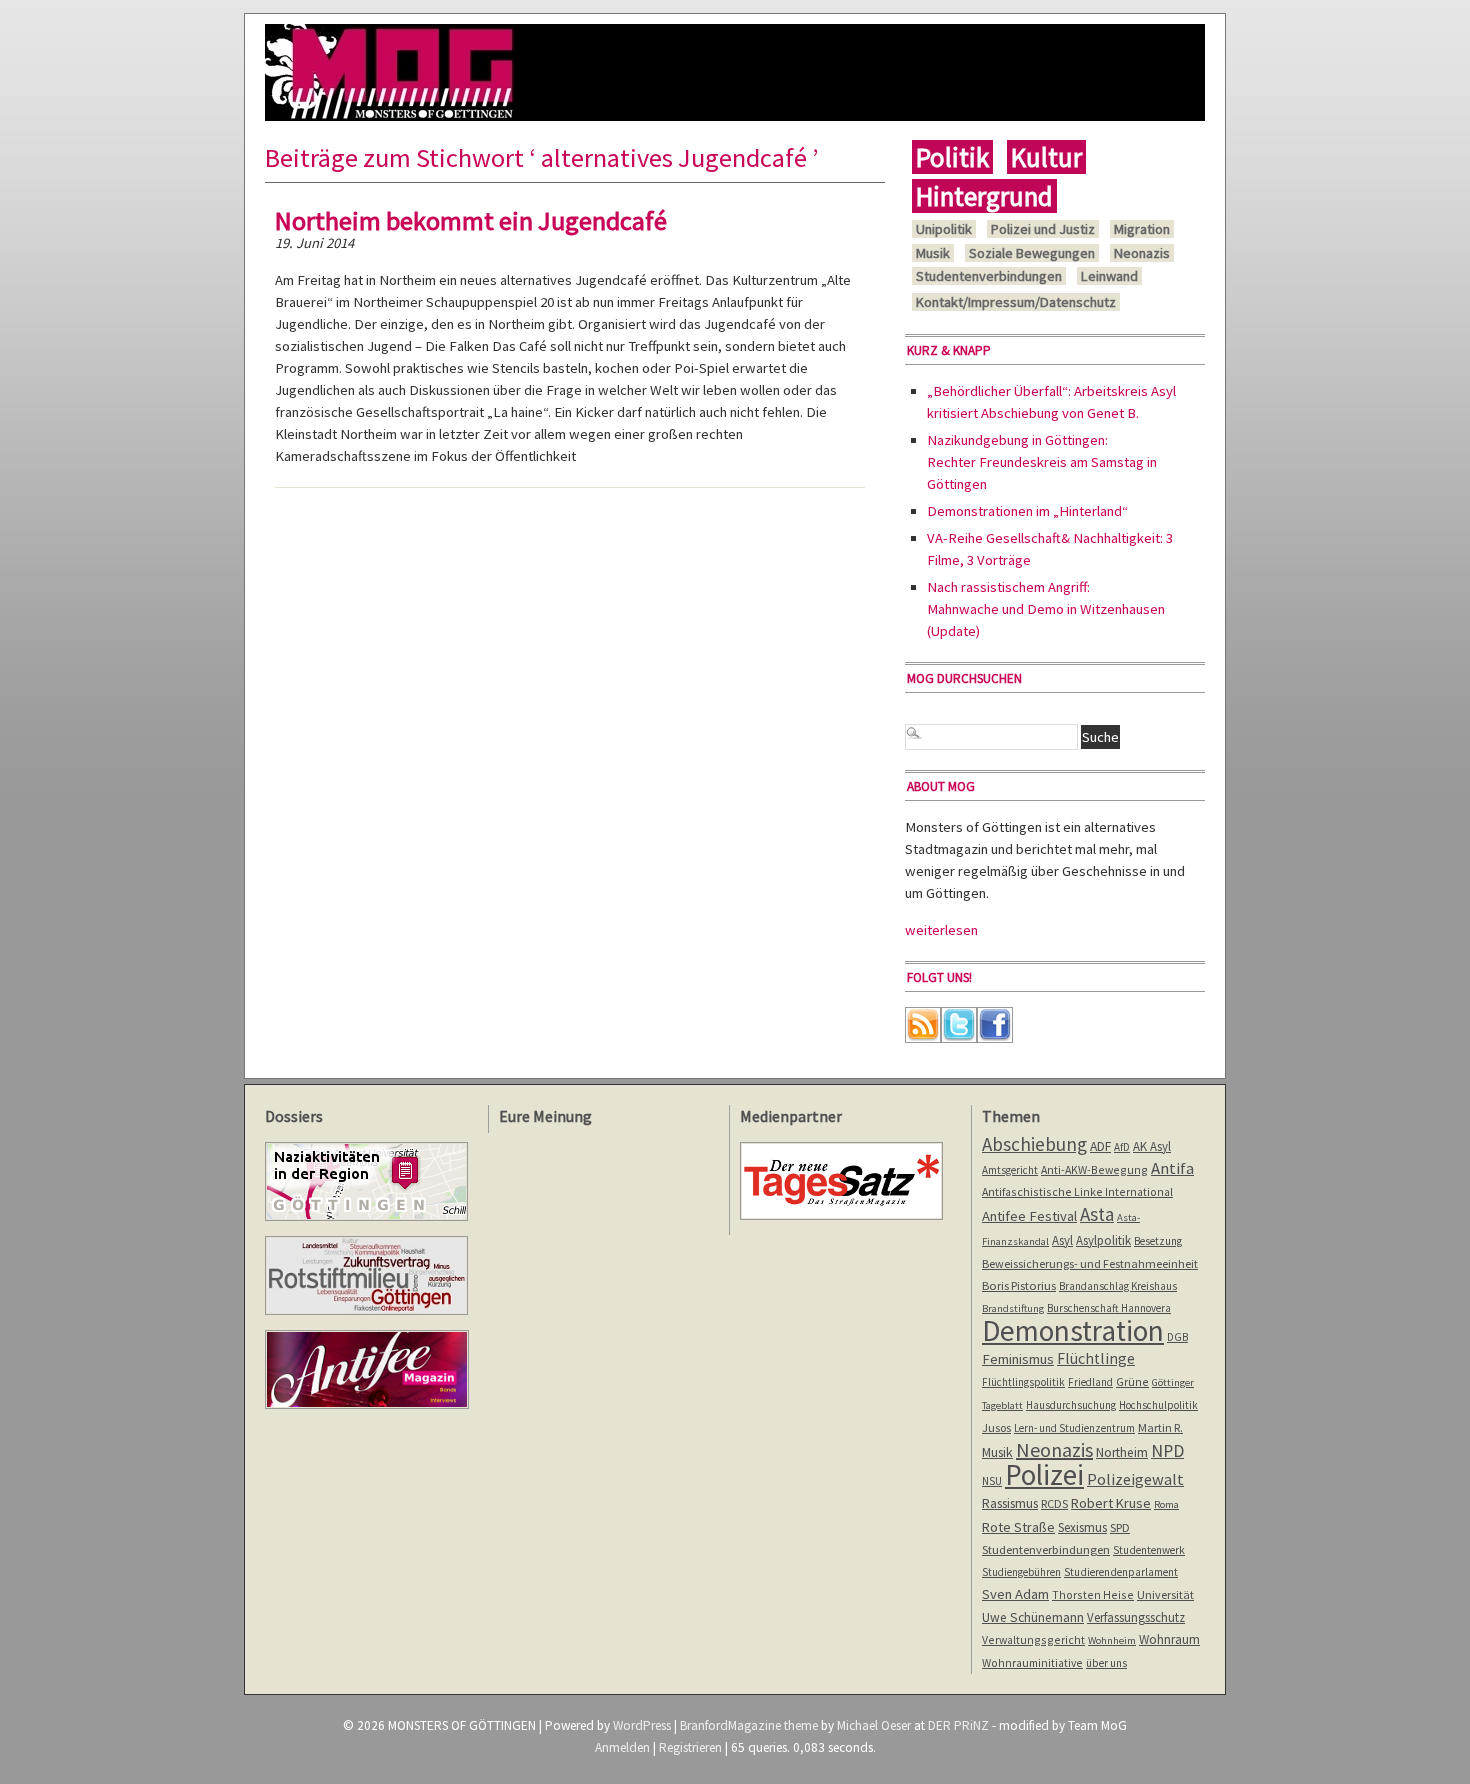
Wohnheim (1112, 1640)
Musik (933, 253)
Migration (1142, 229)
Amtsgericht (1010, 1170)
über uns (1106, 1663)
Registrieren (690, 1747)
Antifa (1172, 1168)
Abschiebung (1034, 1144)
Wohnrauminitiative (1032, 1662)
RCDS (1054, 1503)
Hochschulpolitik (1158, 1405)
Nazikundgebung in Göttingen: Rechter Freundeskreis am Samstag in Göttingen (1042, 462)
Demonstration (1073, 1330)
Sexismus (1082, 1527)
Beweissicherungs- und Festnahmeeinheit (1090, 1263)
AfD (1122, 1147)
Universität (1165, 1594)
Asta (1097, 1214)
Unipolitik (944, 229)
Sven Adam (1015, 1594)
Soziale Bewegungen (1032, 253)
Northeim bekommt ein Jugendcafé (471, 220)
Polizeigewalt (1135, 1479)
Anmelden (622, 1747)
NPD (1167, 1450)
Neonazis (1142, 253)
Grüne (1132, 1381)
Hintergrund (984, 196)
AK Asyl (1152, 1146)
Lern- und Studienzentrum (1074, 1428)
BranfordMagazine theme (749, 1725)
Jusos (996, 1427)
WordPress (642, 1725)
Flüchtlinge (1096, 1358)
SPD (1120, 1527)
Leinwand (1109, 276)
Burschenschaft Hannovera (1109, 1308)
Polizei (1044, 1474)
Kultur (1046, 157)
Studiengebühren (1021, 1572)
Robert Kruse (1111, 1503)
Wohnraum (1169, 1639)
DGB (1177, 1337)
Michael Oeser (874, 1725)
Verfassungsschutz (1136, 1617)
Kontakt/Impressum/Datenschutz (1016, 302)
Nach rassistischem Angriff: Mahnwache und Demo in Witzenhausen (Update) (1046, 609)
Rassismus (1010, 1503)
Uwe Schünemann (1033, 1617)
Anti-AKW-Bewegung (1094, 1169)
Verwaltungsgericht (1033, 1639)
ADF (1100, 1146)
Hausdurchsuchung (1071, 1405)
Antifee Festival (1029, 1216)
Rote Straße (1018, 1527)
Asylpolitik (1103, 1240)
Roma (1166, 1504)
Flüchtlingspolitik (1023, 1382)
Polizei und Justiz (1043, 229)
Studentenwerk (1149, 1550)
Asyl (1062, 1240)
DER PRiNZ (958, 1725)
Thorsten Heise (1093, 1594)
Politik (952, 157)
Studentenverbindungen (989, 276)
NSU (992, 1481)
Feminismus (1018, 1359)
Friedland (1090, 1382)
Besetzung (1158, 1241)
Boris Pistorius (1019, 1285)
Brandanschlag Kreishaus (1118, 1286)
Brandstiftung (1013, 1308)
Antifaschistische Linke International (1077, 1191)
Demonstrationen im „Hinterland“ (1027, 511)
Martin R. (1160, 1427)
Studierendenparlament (1121, 1572)
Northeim (1122, 1452)
